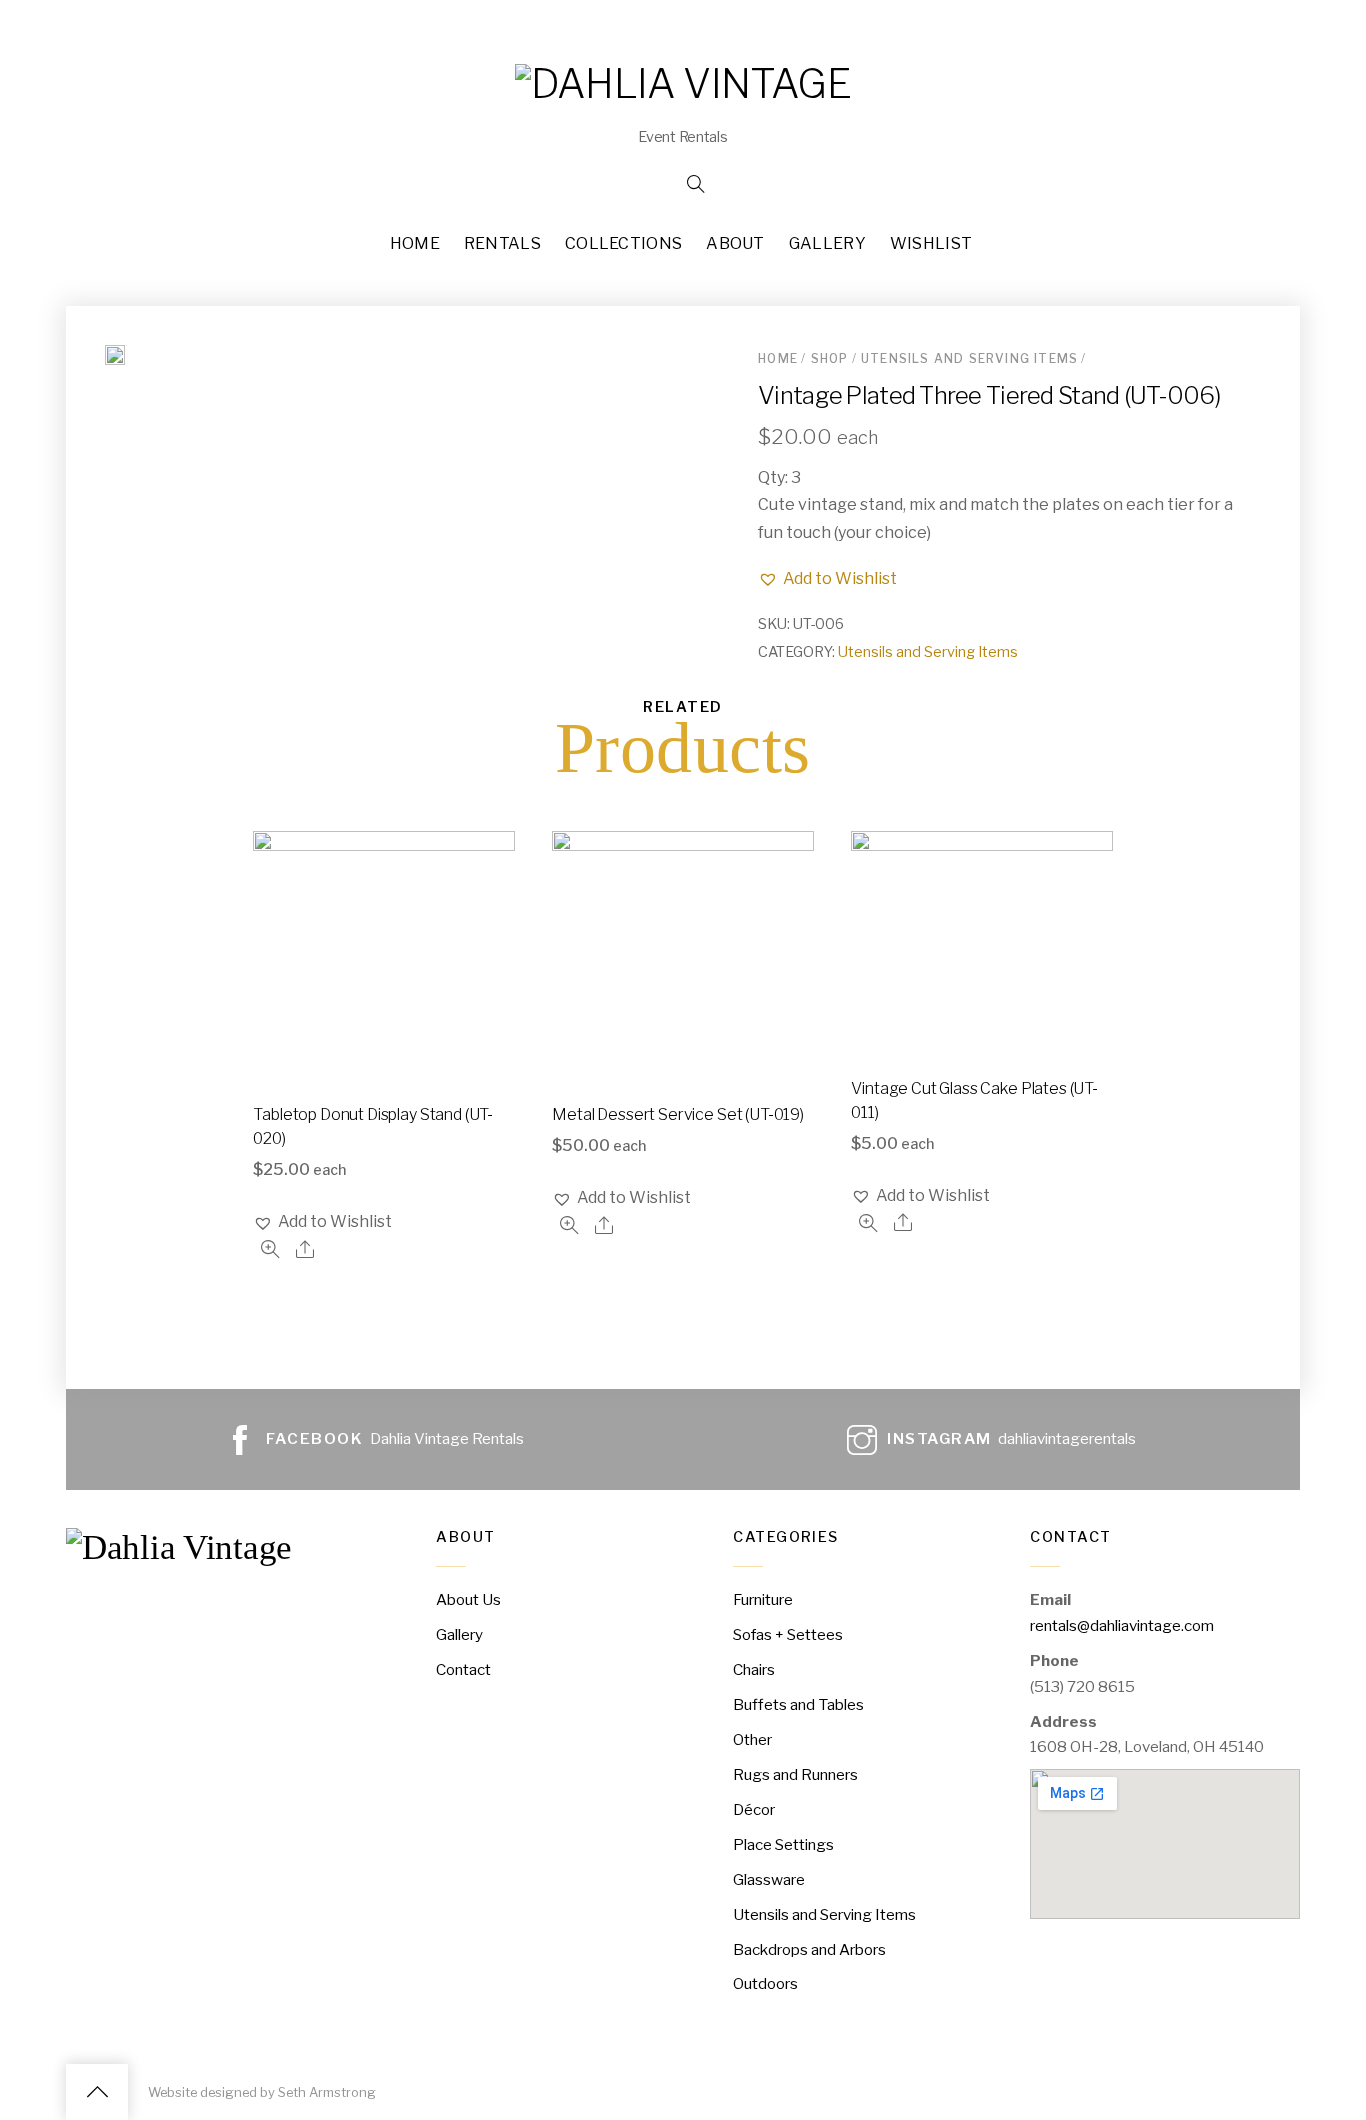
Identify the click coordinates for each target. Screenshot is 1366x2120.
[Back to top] (97, 2092)
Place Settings (783, 1844)
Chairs (754, 1669)
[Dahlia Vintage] (683, 83)
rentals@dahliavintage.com (1122, 1625)
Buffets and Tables (798, 1704)
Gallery (827, 243)
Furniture (763, 1599)
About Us (468, 1599)
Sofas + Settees (788, 1634)
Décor (754, 1809)
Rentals (502, 243)
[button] (827, 578)
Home (415, 243)
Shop (830, 358)
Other (752, 1739)
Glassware (769, 1879)
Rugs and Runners (795, 1774)
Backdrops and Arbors (809, 1949)
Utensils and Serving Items (969, 358)
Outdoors (765, 1983)
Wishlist (931, 243)
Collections (624, 243)
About (735, 243)
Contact (463, 1669)
